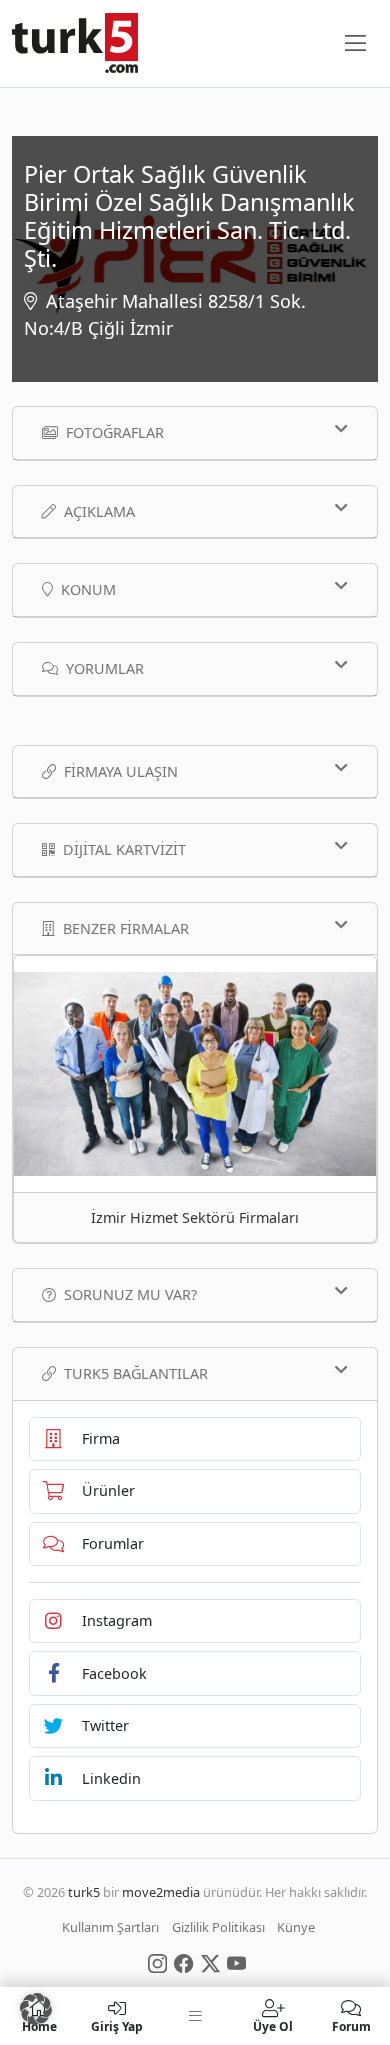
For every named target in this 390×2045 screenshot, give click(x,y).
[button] (36, 2009)
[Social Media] (157, 1962)
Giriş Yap (117, 2025)
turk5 (84, 1892)
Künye (296, 1927)
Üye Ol (273, 2025)
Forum (351, 2025)
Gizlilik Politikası (218, 1927)
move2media (161, 1892)
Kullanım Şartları (110, 1927)
